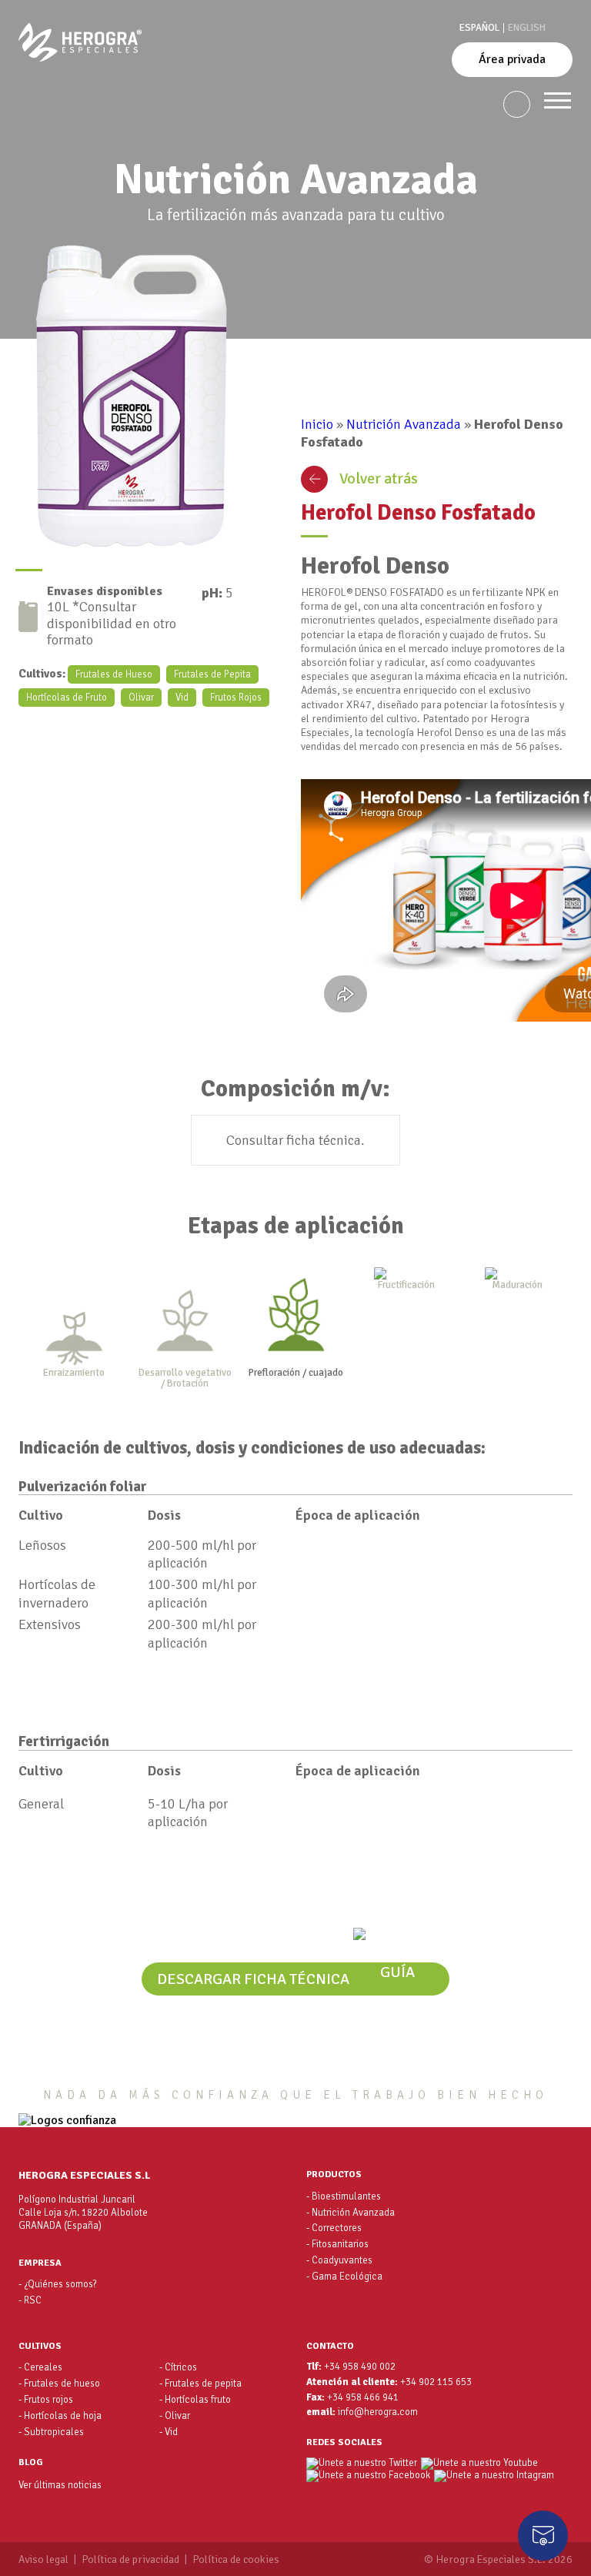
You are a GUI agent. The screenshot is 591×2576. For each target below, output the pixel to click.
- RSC (30, 2300)
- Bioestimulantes (344, 2196)
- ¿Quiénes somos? (58, 2284)
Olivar (141, 698)
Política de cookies (236, 2560)
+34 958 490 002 (360, 2367)
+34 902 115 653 (436, 2382)
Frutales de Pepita (212, 674)
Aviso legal (43, 2560)
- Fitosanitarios (337, 2244)
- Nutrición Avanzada (351, 2213)
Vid (182, 698)
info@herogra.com (378, 2412)
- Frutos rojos (46, 2400)
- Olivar (175, 2416)
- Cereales (40, 2367)
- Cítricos (178, 2367)
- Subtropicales (51, 2432)
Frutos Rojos (236, 698)
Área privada (512, 59)
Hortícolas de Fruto (67, 698)
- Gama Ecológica (344, 2277)
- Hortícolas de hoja (60, 2416)
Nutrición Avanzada (404, 424)
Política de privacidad (130, 2560)
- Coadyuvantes (339, 2260)
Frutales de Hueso (114, 674)
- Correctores (334, 2228)
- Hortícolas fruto (195, 2400)
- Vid (169, 2432)
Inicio (317, 424)
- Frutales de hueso (59, 2384)
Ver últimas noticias (60, 2485)
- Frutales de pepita (200, 2384)
